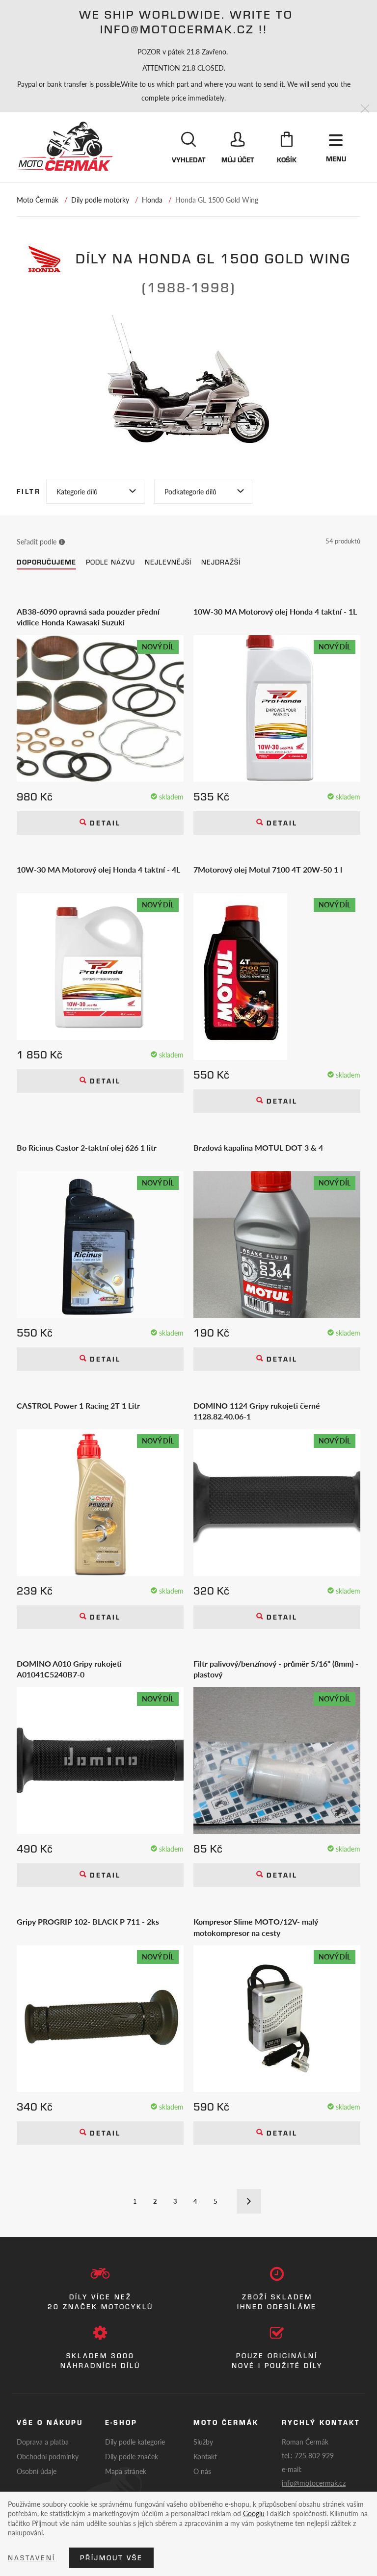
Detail (104, 823)
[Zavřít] (365, 109)
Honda (152, 200)
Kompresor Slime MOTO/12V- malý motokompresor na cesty (256, 1927)
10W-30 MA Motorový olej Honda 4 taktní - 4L (98, 870)
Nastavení (32, 2558)
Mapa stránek (126, 2471)
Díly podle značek (132, 2456)
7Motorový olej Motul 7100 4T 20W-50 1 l (268, 870)
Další (249, 2201)
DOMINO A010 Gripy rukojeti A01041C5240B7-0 (69, 1669)
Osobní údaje (37, 2471)
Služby (203, 2442)
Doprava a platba (43, 2442)
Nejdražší (221, 562)
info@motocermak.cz (314, 2483)
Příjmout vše (111, 2558)
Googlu (254, 2513)
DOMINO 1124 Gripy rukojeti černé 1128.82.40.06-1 (257, 1411)
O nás (202, 2471)
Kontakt (205, 2456)
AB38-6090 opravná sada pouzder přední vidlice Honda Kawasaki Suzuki (88, 617)
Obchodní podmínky (48, 2456)
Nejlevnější (168, 562)
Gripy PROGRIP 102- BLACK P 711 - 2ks (88, 1922)
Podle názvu (110, 562)
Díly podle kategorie (135, 2442)
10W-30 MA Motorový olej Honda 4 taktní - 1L (275, 612)
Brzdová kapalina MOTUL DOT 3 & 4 (258, 1148)
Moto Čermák (38, 200)
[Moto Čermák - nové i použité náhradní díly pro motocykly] (65, 146)
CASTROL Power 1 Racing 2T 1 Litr (78, 1406)
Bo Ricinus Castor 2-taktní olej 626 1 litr (87, 1148)
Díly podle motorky (100, 200)
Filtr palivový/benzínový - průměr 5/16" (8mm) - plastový (276, 1669)
